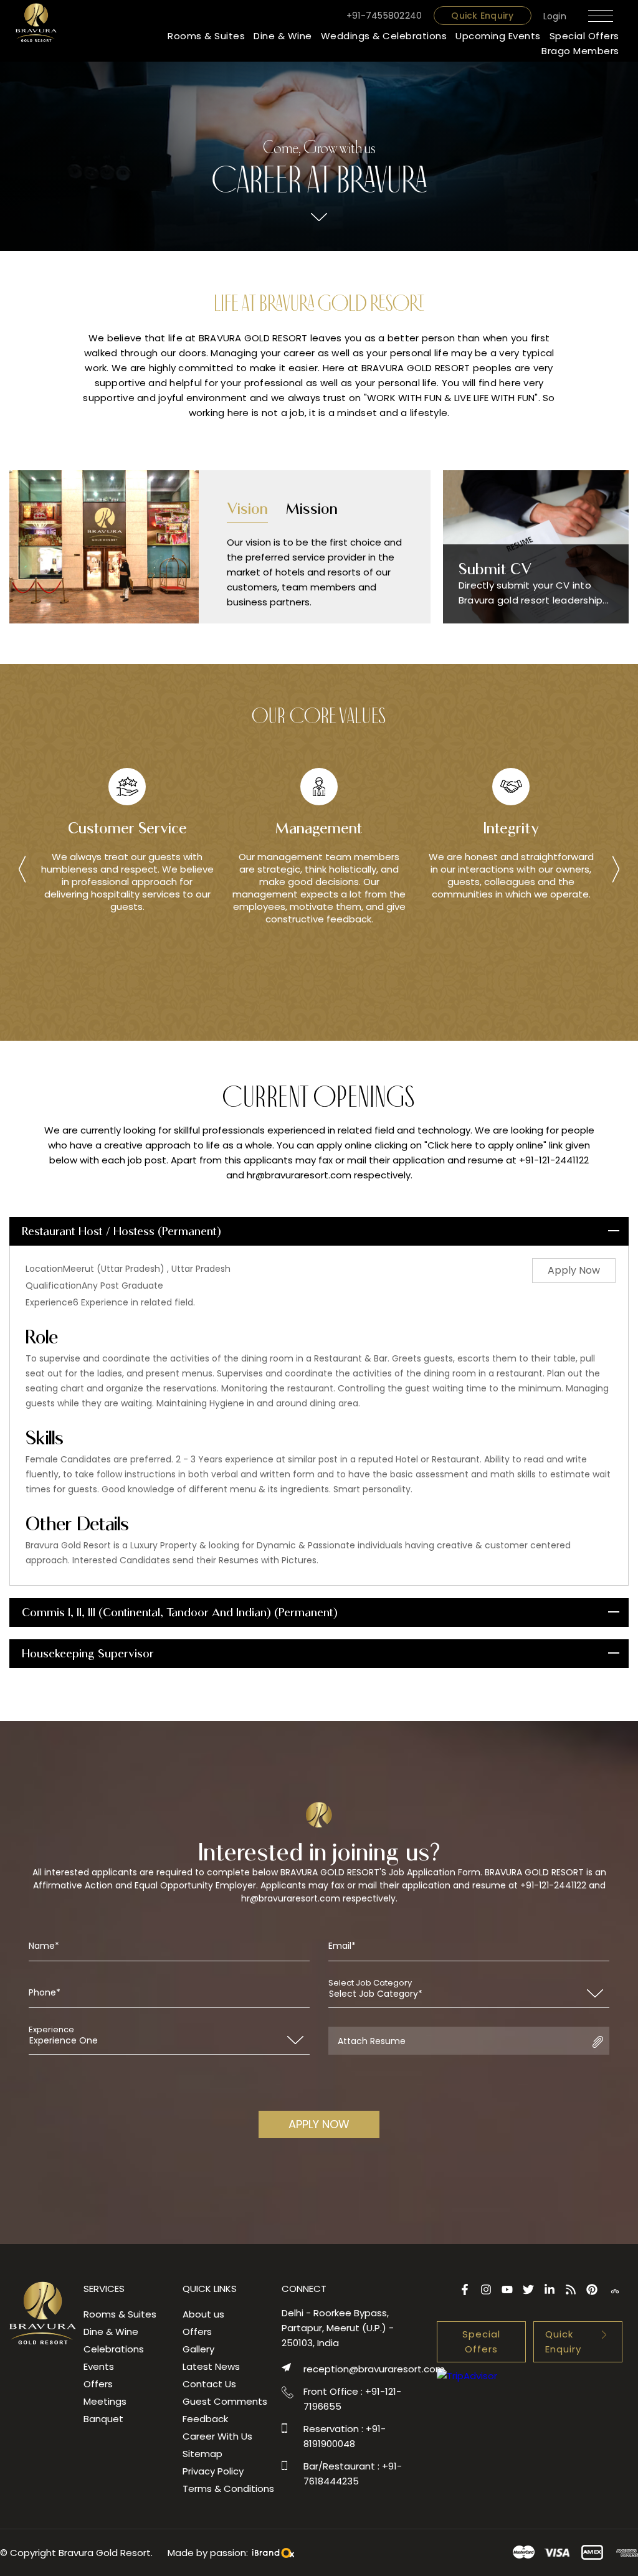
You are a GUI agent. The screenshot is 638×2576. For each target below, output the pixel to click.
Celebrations (114, 2349)
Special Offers (584, 36)
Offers (98, 2384)
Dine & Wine (283, 36)
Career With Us (217, 2436)
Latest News (211, 2366)
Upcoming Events (498, 36)
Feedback (205, 2419)
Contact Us (209, 2384)
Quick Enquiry (482, 16)
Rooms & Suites (206, 36)
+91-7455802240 (384, 16)
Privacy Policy (213, 2471)
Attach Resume (372, 2041)
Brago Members (580, 51)
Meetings (105, 2401)
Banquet (103, 2419)
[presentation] (22, 871)
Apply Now (574, 1270)
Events (99, 2366)
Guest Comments (225, 2401)
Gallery (198, 2349)
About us (203, 2314)
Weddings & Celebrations (384, 36)
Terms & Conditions (228, 2488)
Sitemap (202, 2454)
